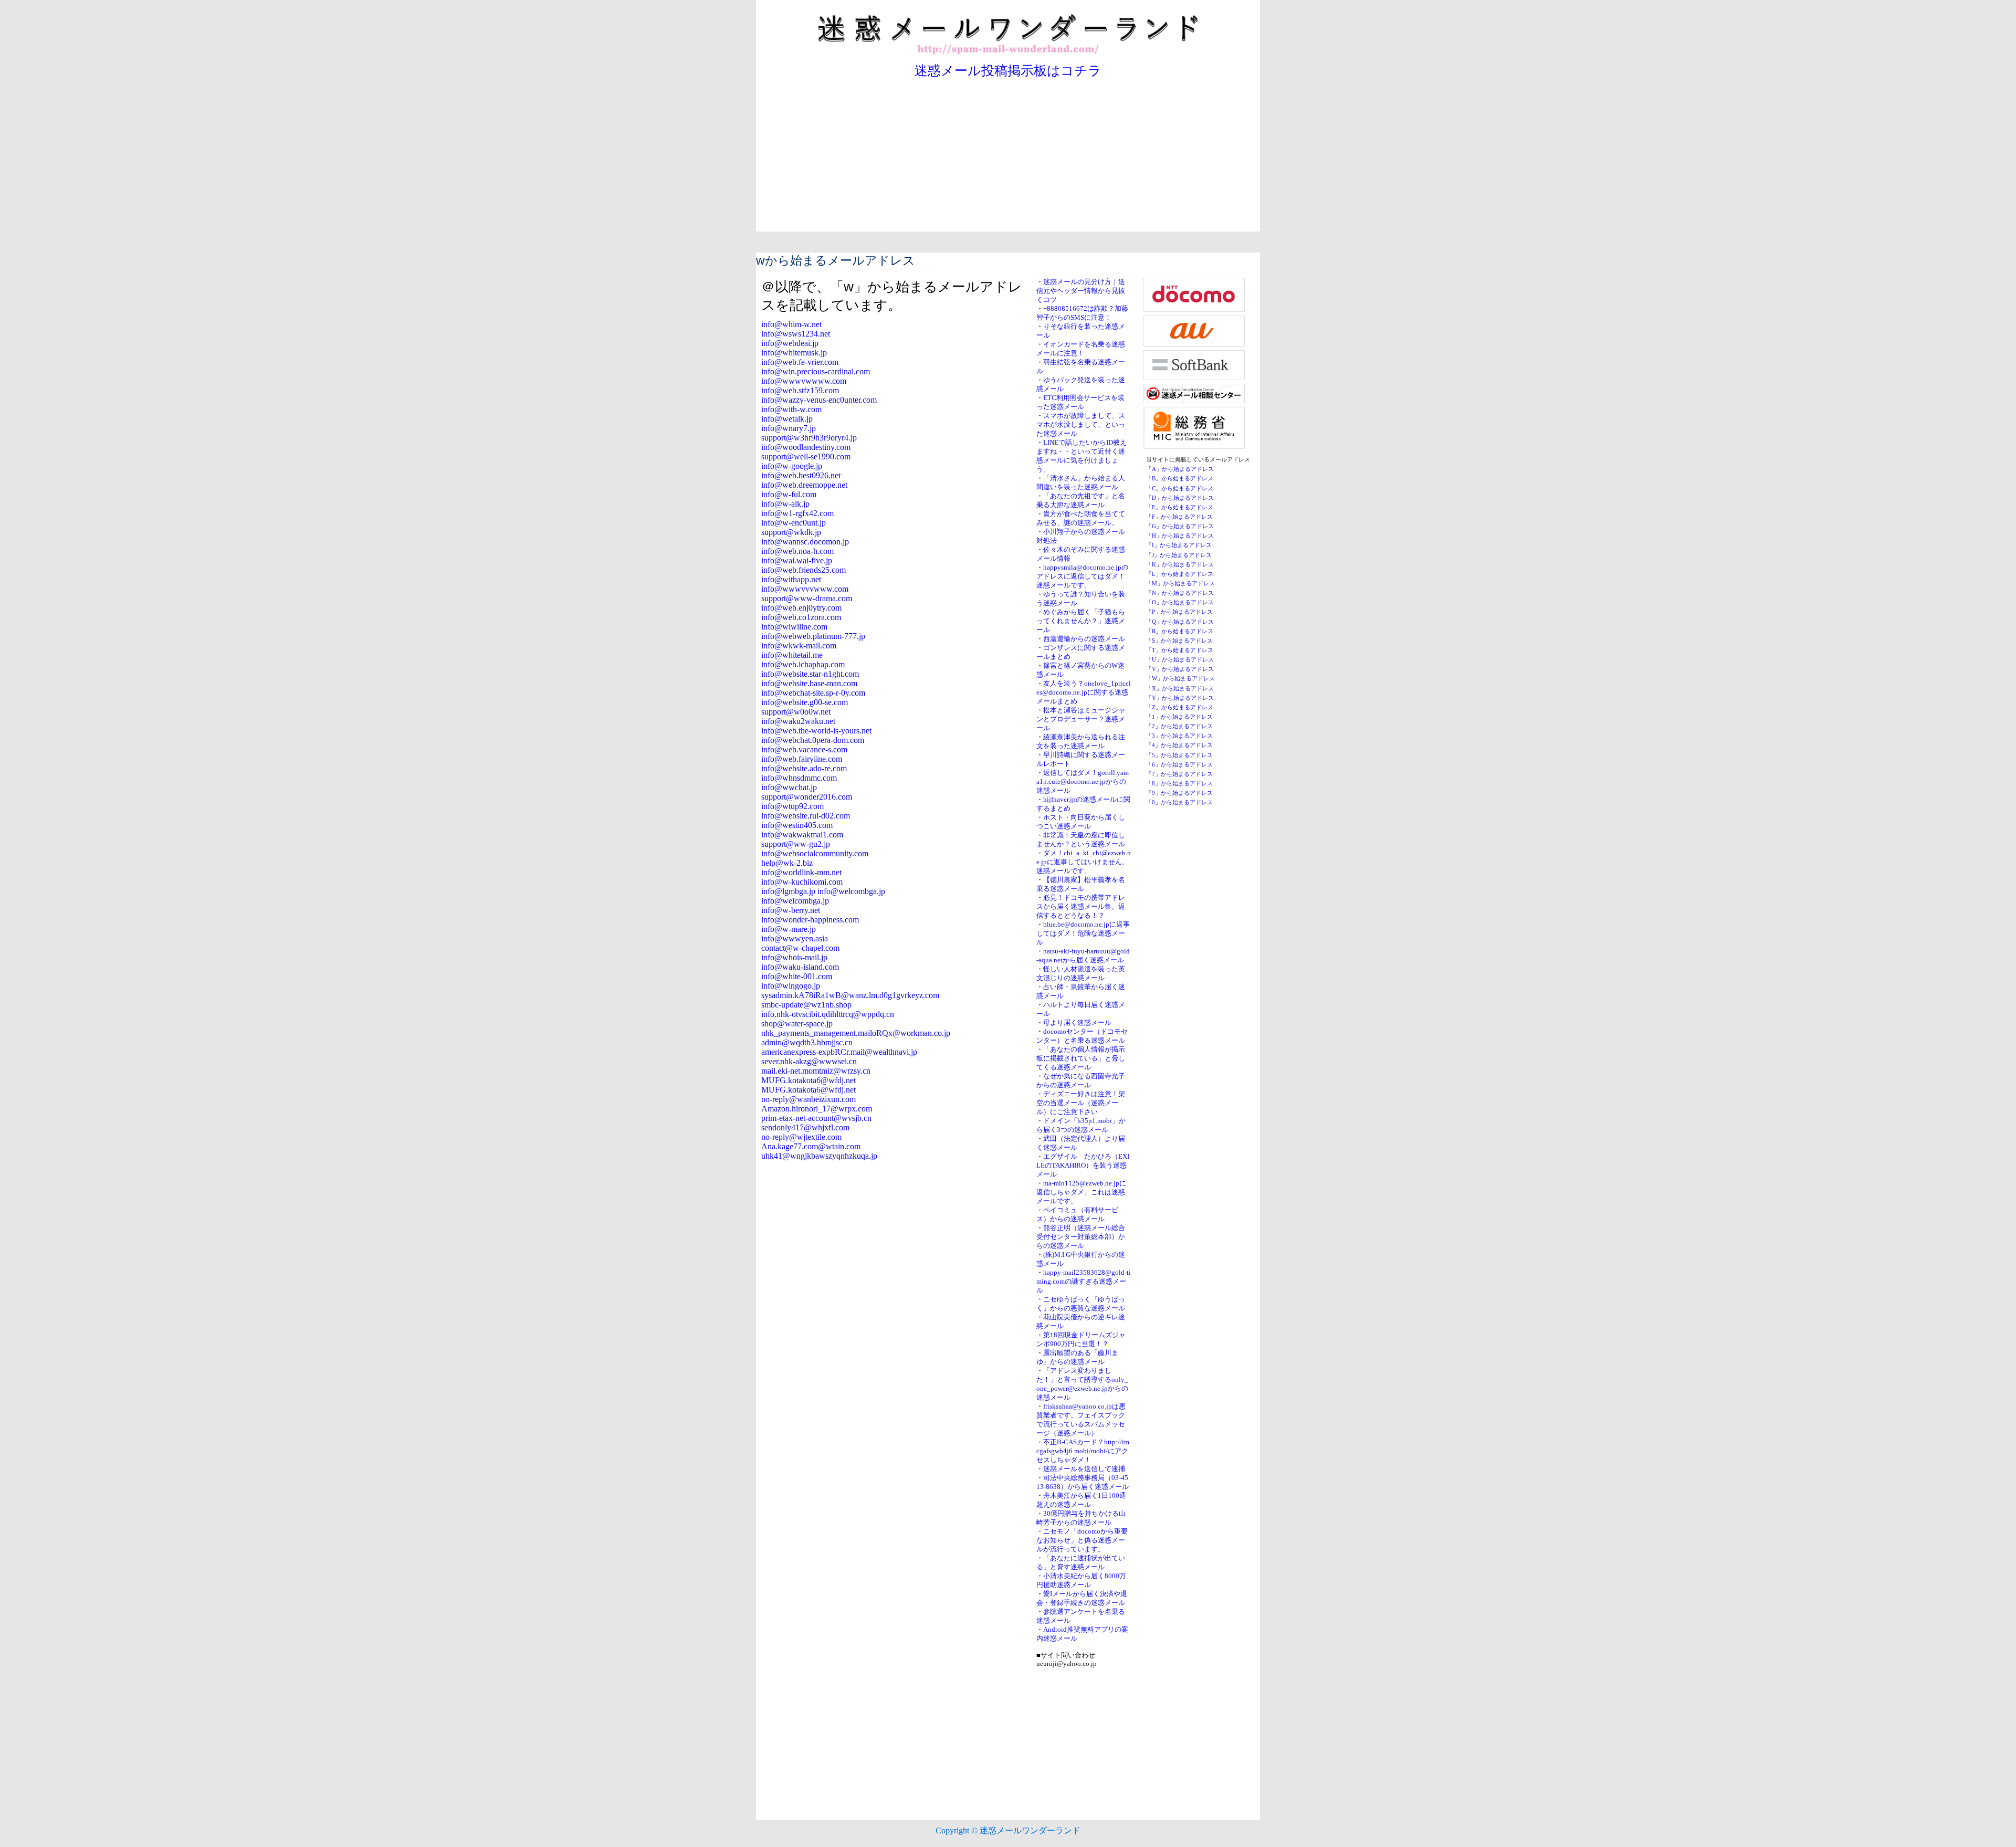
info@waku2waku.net (798, 721)
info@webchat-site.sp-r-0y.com (813, 693)
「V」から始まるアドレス (1180, 669)
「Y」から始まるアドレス (1180, 698)
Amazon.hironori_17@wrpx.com (817, 1109)
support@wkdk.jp (791, 532)
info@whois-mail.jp (794, 957)
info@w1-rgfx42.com (797, 513)
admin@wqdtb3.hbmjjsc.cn (807, 1042)
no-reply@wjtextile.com (801, 1137)
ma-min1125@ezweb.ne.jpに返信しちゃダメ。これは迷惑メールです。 (1081, 1192)
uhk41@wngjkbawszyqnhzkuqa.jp (819, 1156)
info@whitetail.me (792, 655)
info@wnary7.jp (789, 428)
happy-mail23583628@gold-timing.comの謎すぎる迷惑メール (1084, 1282)
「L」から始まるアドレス (1180, 574)
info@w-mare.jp (789, 929)
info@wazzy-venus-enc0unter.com (819, 400)
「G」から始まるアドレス (1180, 526)
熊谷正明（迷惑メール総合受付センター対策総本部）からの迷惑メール (1081, 1237)
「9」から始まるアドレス (1179, 793)
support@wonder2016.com (807, 797)
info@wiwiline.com (794, 627)
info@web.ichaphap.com (803, 664)
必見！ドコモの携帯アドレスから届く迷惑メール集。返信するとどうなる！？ (1081, 907)
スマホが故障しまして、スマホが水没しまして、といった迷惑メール (1081, 425)
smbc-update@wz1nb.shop (806, 1005)
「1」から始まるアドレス (1179, 717)
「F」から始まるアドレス (1179, 517)
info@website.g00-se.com (805, 702)
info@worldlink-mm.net (801, 872)
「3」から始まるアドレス (1179, 736)
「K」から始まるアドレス (1180, 565)
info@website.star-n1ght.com (810, 674)
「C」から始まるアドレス (1180, 489)
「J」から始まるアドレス (1179, 555)
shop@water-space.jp (797, 1024)
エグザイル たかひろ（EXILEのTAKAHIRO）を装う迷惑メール (1083, 1166)
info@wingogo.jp (791, 986)
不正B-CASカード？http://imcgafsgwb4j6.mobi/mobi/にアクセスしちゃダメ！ (1083, 1451)
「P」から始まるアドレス (1179, 612)
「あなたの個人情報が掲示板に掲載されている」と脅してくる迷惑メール (1081, 1058)
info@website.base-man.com (809, 683)
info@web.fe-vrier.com (800, 362)
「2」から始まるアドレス (1179, 726)
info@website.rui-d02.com (806, 816)
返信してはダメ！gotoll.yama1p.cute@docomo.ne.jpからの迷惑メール (1083, 782)
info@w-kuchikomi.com (802, 882)
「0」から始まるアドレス (1179, 802)
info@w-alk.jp (785, 504)
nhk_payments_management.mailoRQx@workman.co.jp (856, 1033)
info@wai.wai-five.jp (797, 560)
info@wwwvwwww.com (804, 381)
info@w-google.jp (792, 466)
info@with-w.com (791, 409)
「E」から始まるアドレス (1180, 507)
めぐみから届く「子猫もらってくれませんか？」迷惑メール (1081, 621)
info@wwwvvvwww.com (805, 589)
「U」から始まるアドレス (1180, 660)
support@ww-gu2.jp (796, 844)
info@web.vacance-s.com (804, 749)
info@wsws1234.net (796, 334)
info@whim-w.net (791, 324)
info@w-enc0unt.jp (794, 523)
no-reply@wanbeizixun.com (808, 1099)
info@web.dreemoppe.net (804, 485)
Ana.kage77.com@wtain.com (811, 1146)
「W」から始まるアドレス (1180, 679)
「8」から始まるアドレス (1179, 784)
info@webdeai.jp (790, 343)
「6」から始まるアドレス (1179, 765)
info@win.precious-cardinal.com (816, 371)
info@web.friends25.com (804, 570)
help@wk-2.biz (787, 863)
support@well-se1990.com (806, 456)
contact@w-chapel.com (800, 948)
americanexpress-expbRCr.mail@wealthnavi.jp (839, 1052)
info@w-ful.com (789, 494)
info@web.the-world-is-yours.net (816, 731)
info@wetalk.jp (787, 419)
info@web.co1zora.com (801, 617)
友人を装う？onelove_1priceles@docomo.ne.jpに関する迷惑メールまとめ (1084, 692)
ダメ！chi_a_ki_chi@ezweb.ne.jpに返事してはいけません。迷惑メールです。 (1084, 862)
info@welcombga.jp (795, 901)
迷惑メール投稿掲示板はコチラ (1008, 71)
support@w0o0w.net (796, 712)
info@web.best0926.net (801, 475)
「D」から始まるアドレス (1180, 498)
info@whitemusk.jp (794, 353)
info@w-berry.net (791, 910)
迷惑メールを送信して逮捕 (1084, 1469)
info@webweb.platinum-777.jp (813, 636)
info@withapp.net (791, 579)
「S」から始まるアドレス (1179, 641)
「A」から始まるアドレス (1180, 469)
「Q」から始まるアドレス (1180, 622)
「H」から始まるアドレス (1180, 536)
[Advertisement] (1008, 158)
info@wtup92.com (792, 806)
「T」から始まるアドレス (1180, 650)
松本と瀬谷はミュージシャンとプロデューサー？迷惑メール (1081, 719)
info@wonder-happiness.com (810, 920)
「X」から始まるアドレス (1180, 689)
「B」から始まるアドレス (1180, 479)
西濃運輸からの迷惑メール (1084, 639)
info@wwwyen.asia (795, 938)
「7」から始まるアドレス (1179, 774)
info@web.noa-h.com (797, 551)
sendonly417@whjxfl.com (805, 1127)
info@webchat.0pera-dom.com (813, 740)
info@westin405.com (797, 825)
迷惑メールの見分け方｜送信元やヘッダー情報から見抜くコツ (1081, 291)
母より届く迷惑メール (1077, 1023)
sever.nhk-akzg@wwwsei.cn (809, 1061)
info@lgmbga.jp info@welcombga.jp (823, 891)
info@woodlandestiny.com (806, 447)
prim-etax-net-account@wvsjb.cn (816, 1118)
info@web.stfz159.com (800, 390)
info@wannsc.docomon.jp (805, 542)
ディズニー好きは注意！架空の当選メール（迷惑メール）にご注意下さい (1081, 1103)
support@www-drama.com (807, 598)
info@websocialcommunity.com (815, 853)
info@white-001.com (797, 976)
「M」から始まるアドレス (1180, 584)
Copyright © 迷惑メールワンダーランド (1008, 1830)
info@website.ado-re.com (804, 768)
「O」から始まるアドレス (1180, 602)
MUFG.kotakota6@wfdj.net (808, 1080)
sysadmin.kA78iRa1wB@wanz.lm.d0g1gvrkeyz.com (850, 995)
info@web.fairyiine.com (802, 759)
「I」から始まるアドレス (1179, 545)
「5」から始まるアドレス (1179, 755)
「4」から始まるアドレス (1179, 745)
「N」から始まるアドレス (1180, 593)
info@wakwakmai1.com (802, 835)
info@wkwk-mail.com (799, 646)
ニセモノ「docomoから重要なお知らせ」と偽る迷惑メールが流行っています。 (1082, 1540)
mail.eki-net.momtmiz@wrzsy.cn (816, 1071)
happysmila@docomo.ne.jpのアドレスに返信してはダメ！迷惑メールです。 (1082, 576)
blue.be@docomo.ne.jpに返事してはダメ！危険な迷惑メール (1083, 933)
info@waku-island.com (800, 967)
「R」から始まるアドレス (1180, 631)
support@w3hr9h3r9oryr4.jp (809, 438)
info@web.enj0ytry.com (801, 608)
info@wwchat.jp (789, 787)
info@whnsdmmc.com (799, 778)
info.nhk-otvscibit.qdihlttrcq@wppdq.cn (828, 1014)
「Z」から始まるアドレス (1180, 707)
